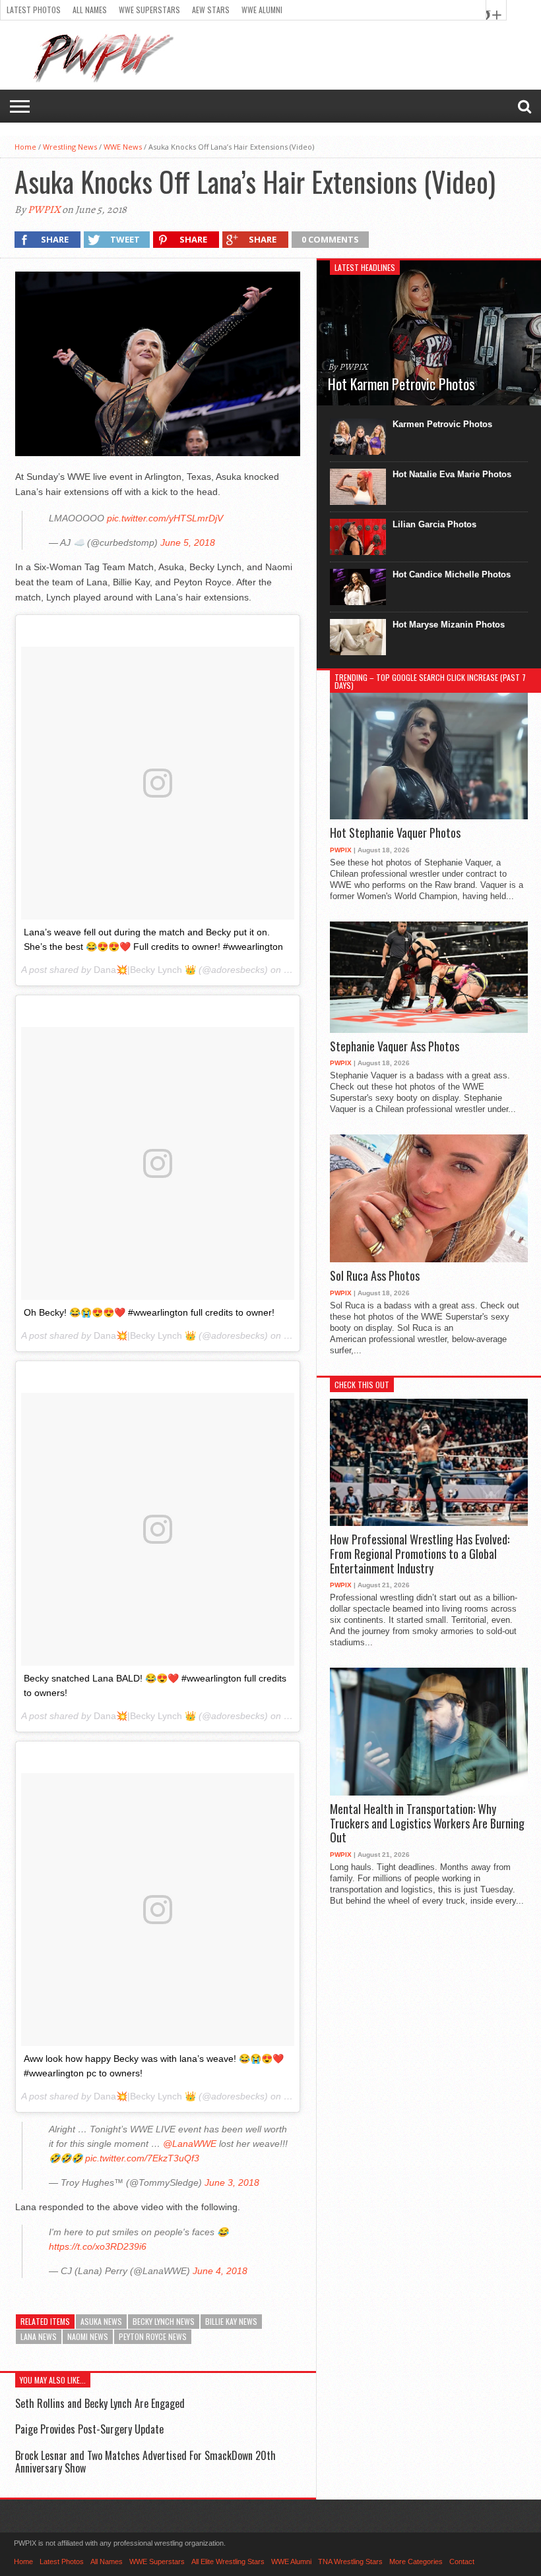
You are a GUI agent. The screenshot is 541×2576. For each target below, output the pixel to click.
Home (25, 147)
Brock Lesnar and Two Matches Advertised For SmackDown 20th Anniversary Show (145, 2462)
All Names (90, 10)
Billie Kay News (231, 2321)
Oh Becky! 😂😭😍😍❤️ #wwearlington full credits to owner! (149, 1312)
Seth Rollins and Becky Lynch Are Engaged (100, 2403)
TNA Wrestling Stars (350, 2561)
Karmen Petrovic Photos (442, 424)
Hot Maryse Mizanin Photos (449, 625)
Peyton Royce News (153, 2336)
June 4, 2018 (220, 2271)
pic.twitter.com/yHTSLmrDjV (165, 518)
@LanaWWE (190, 2144)
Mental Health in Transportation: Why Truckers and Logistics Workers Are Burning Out (427, 1824)
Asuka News (101, 2321)
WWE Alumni (262, 10)
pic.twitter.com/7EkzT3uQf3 (142, 2158)
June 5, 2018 (188, 542)
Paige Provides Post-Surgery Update (89, 2429)
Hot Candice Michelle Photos (452, 574)
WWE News (123, 147)
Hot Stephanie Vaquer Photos (395, 833)
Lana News (39, 2336)
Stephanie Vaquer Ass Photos (395, 1047)
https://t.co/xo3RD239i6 (98, 2246)
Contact (462, 2561)
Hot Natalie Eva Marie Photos (452, 474)
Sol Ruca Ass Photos (375, 1276)
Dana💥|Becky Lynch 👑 (145, 970)
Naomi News (88, 2336)
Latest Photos (34, 10)
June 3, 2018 (232, 2182)
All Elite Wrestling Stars (228, 2561)
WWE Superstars (149, 10)
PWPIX (44, 210)
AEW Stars (211, 10)
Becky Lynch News (164, 2321)
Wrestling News (70, 147)
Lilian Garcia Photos (434, 524)
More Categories (416, 2561)
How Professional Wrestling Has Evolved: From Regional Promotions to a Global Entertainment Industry (420, 1554)
